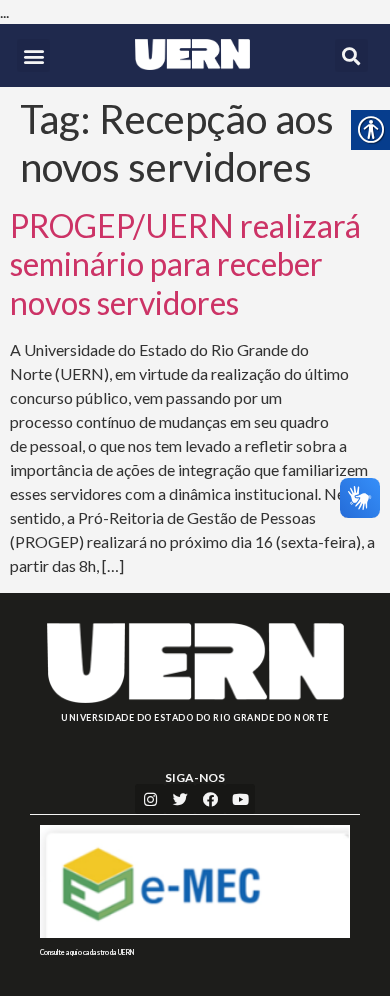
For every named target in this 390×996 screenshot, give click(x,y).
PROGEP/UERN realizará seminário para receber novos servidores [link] (185, 264)
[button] (33, 55)
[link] (192, 54)
